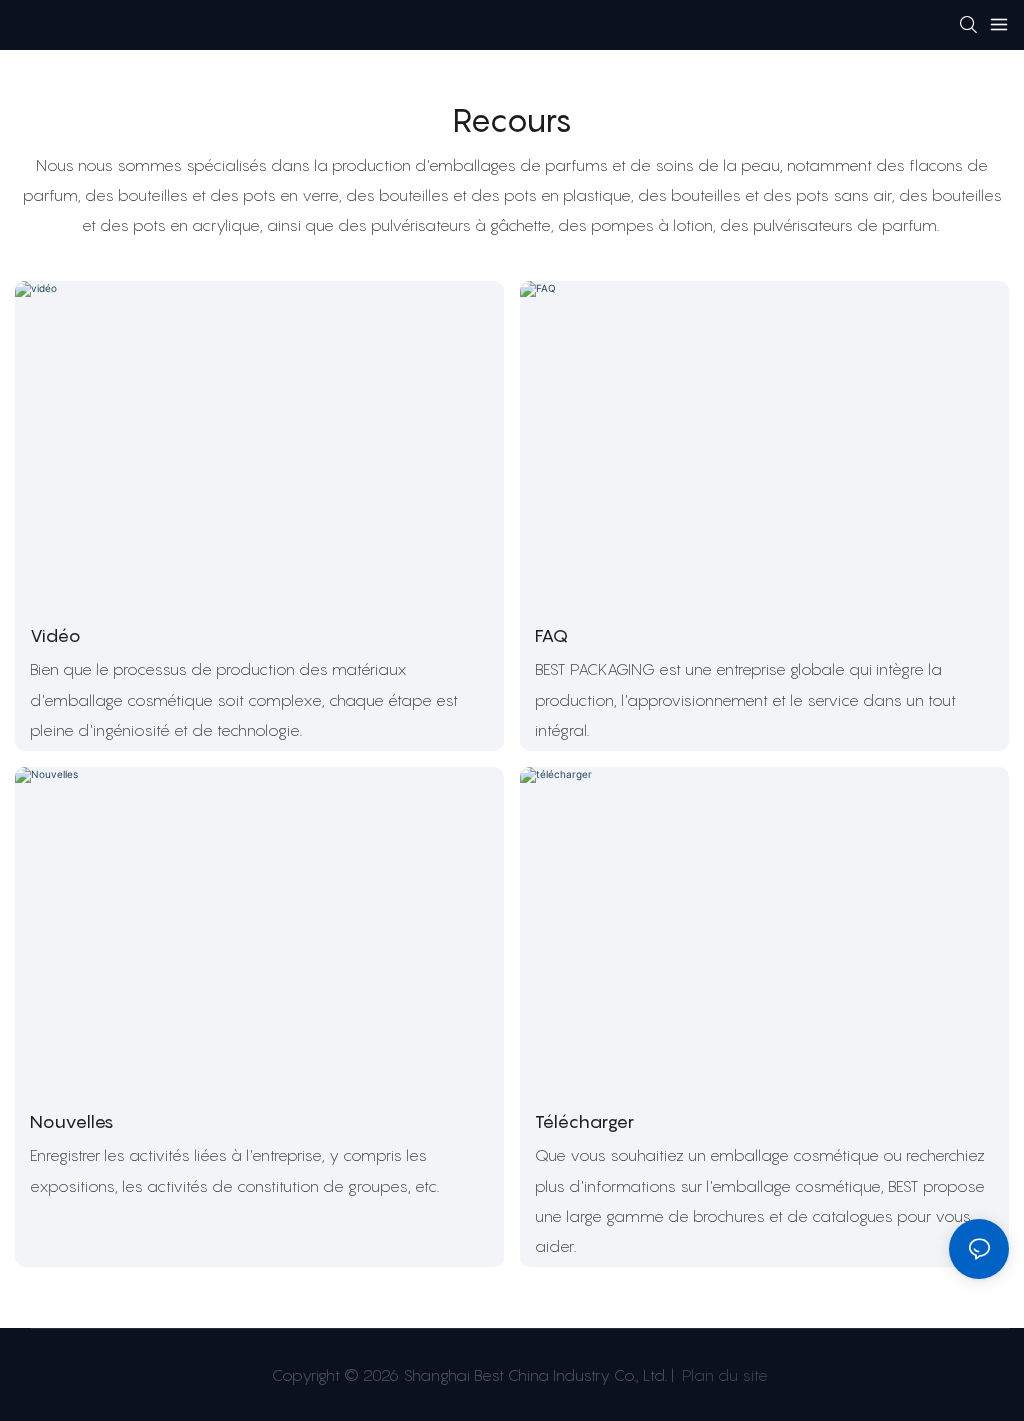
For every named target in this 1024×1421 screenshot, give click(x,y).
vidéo (55, 635)
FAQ (551, 635)
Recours (512, 120)
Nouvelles (72, 1121)
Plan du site (723, 1375)
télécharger (584, 1121)
